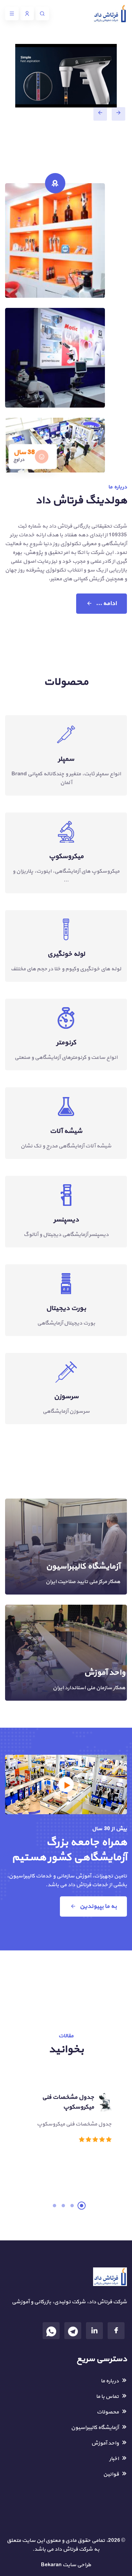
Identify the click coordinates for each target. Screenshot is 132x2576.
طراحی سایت (77, 2565)
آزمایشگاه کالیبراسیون (83, 1566)
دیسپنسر (66, 1220)
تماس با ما (107, 2397)
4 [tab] (54, 2206)
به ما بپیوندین (98, 1906)
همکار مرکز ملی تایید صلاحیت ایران (83, 1582)
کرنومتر (66, 1043)
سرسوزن (66, 1396)
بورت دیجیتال (66, 1308)
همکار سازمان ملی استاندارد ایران (89, 1688)
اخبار (114, 2459)
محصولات (108, 2412)
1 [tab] (82, 2206)
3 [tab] (63, 2206)
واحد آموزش (105, 1673)
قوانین (111, 2474)
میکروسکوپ (66, 856)
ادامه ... (106, 603)
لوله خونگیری (66, 954)
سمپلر (66, 759)
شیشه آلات (66, 1131)
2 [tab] (72, 2206)
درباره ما (110, 2381)
